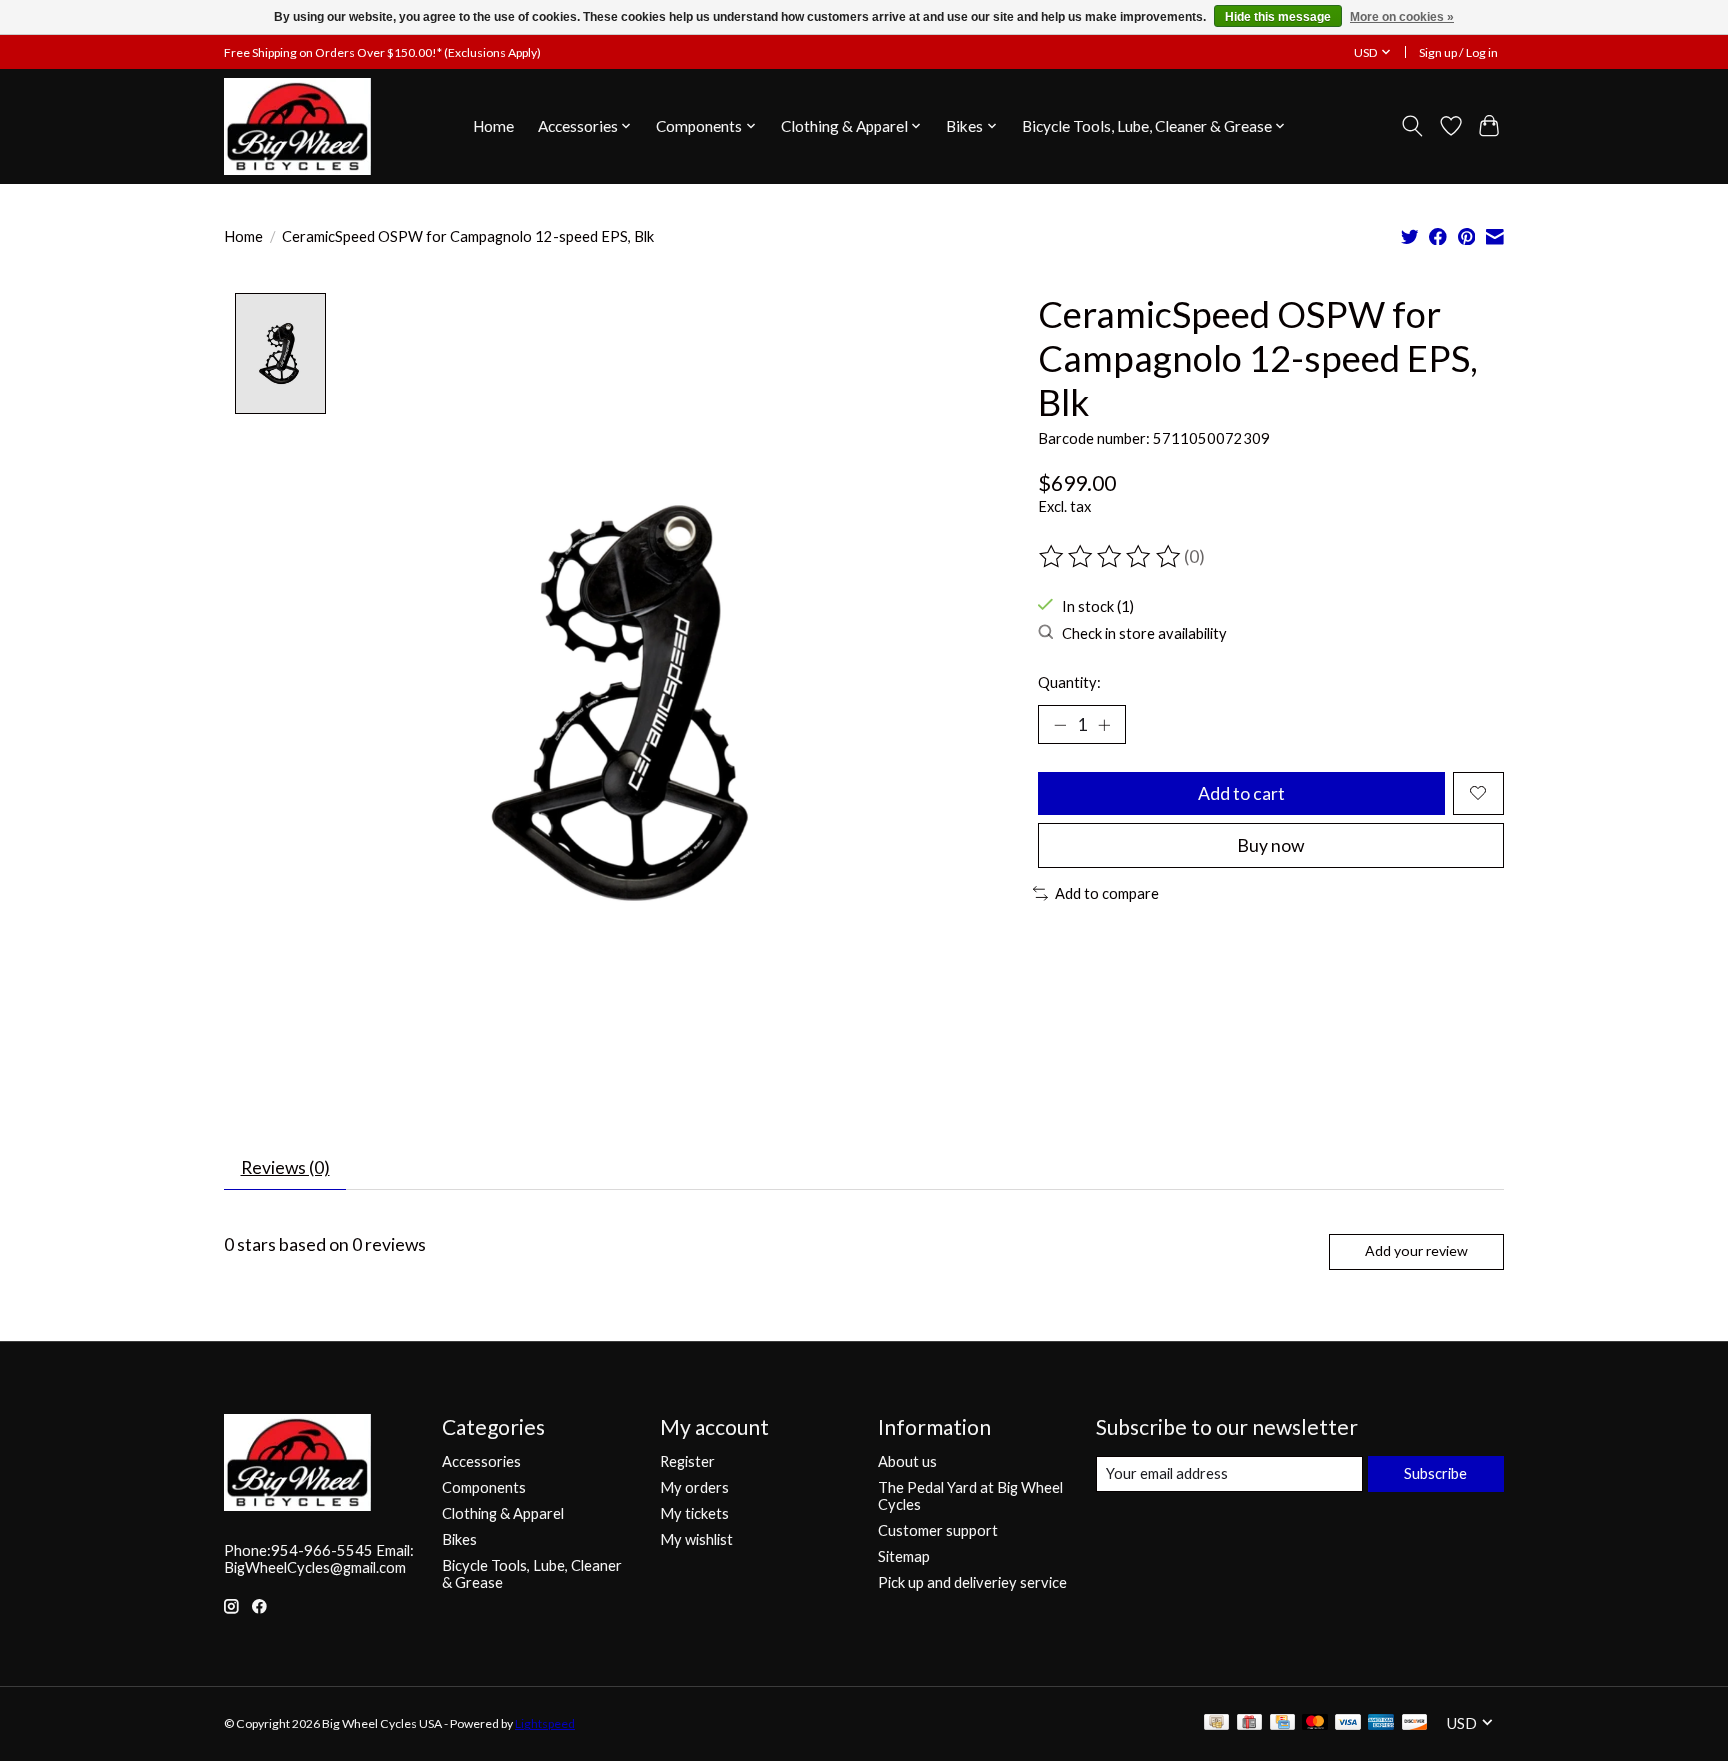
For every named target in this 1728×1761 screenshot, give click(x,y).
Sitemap (904, 1556)
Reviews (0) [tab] (285, 1167)
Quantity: (1069, 682)
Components (484, 1487)
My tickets (694, 1513)
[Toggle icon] (1412, 126)
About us (907, 1461)
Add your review (1416, 1250)
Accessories (481, 1461)
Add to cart (1241, 793)
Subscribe (1435, 1473)
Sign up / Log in (1458, 52)
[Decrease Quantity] (1060, 724)
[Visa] (1348, 1723)
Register (687, 1461)
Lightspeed (545, 1723)
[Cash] (1216, 1723)
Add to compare (1107, 893)
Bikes (459, 1539)
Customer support (938, 1530)
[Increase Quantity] (1104, 724)
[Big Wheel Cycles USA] (297, 126)
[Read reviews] (1111, 557)
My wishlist (696, 1539)
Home (493, 126)
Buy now (1270, 845)
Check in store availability (1144, 633)
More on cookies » (1402, 17)
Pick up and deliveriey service (972, 1582)
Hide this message (1278, 17)
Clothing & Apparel (503, 1513)
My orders (694, 1487)
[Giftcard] (1249, 1723)
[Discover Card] (1415, 1723)
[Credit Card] (1282, 1723)
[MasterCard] (1315, 1723)
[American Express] (1381, 1723)
